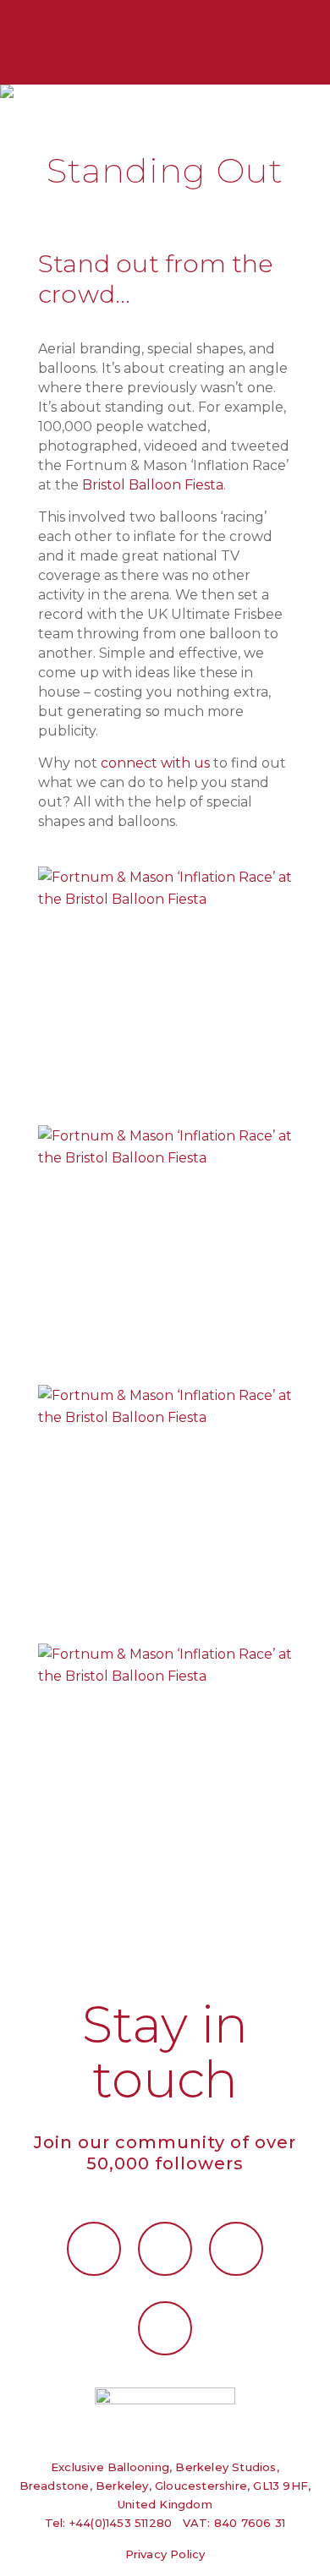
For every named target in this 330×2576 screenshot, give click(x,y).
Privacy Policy (165, 2554)
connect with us (155, 763)
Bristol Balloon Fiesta (153, 485)
